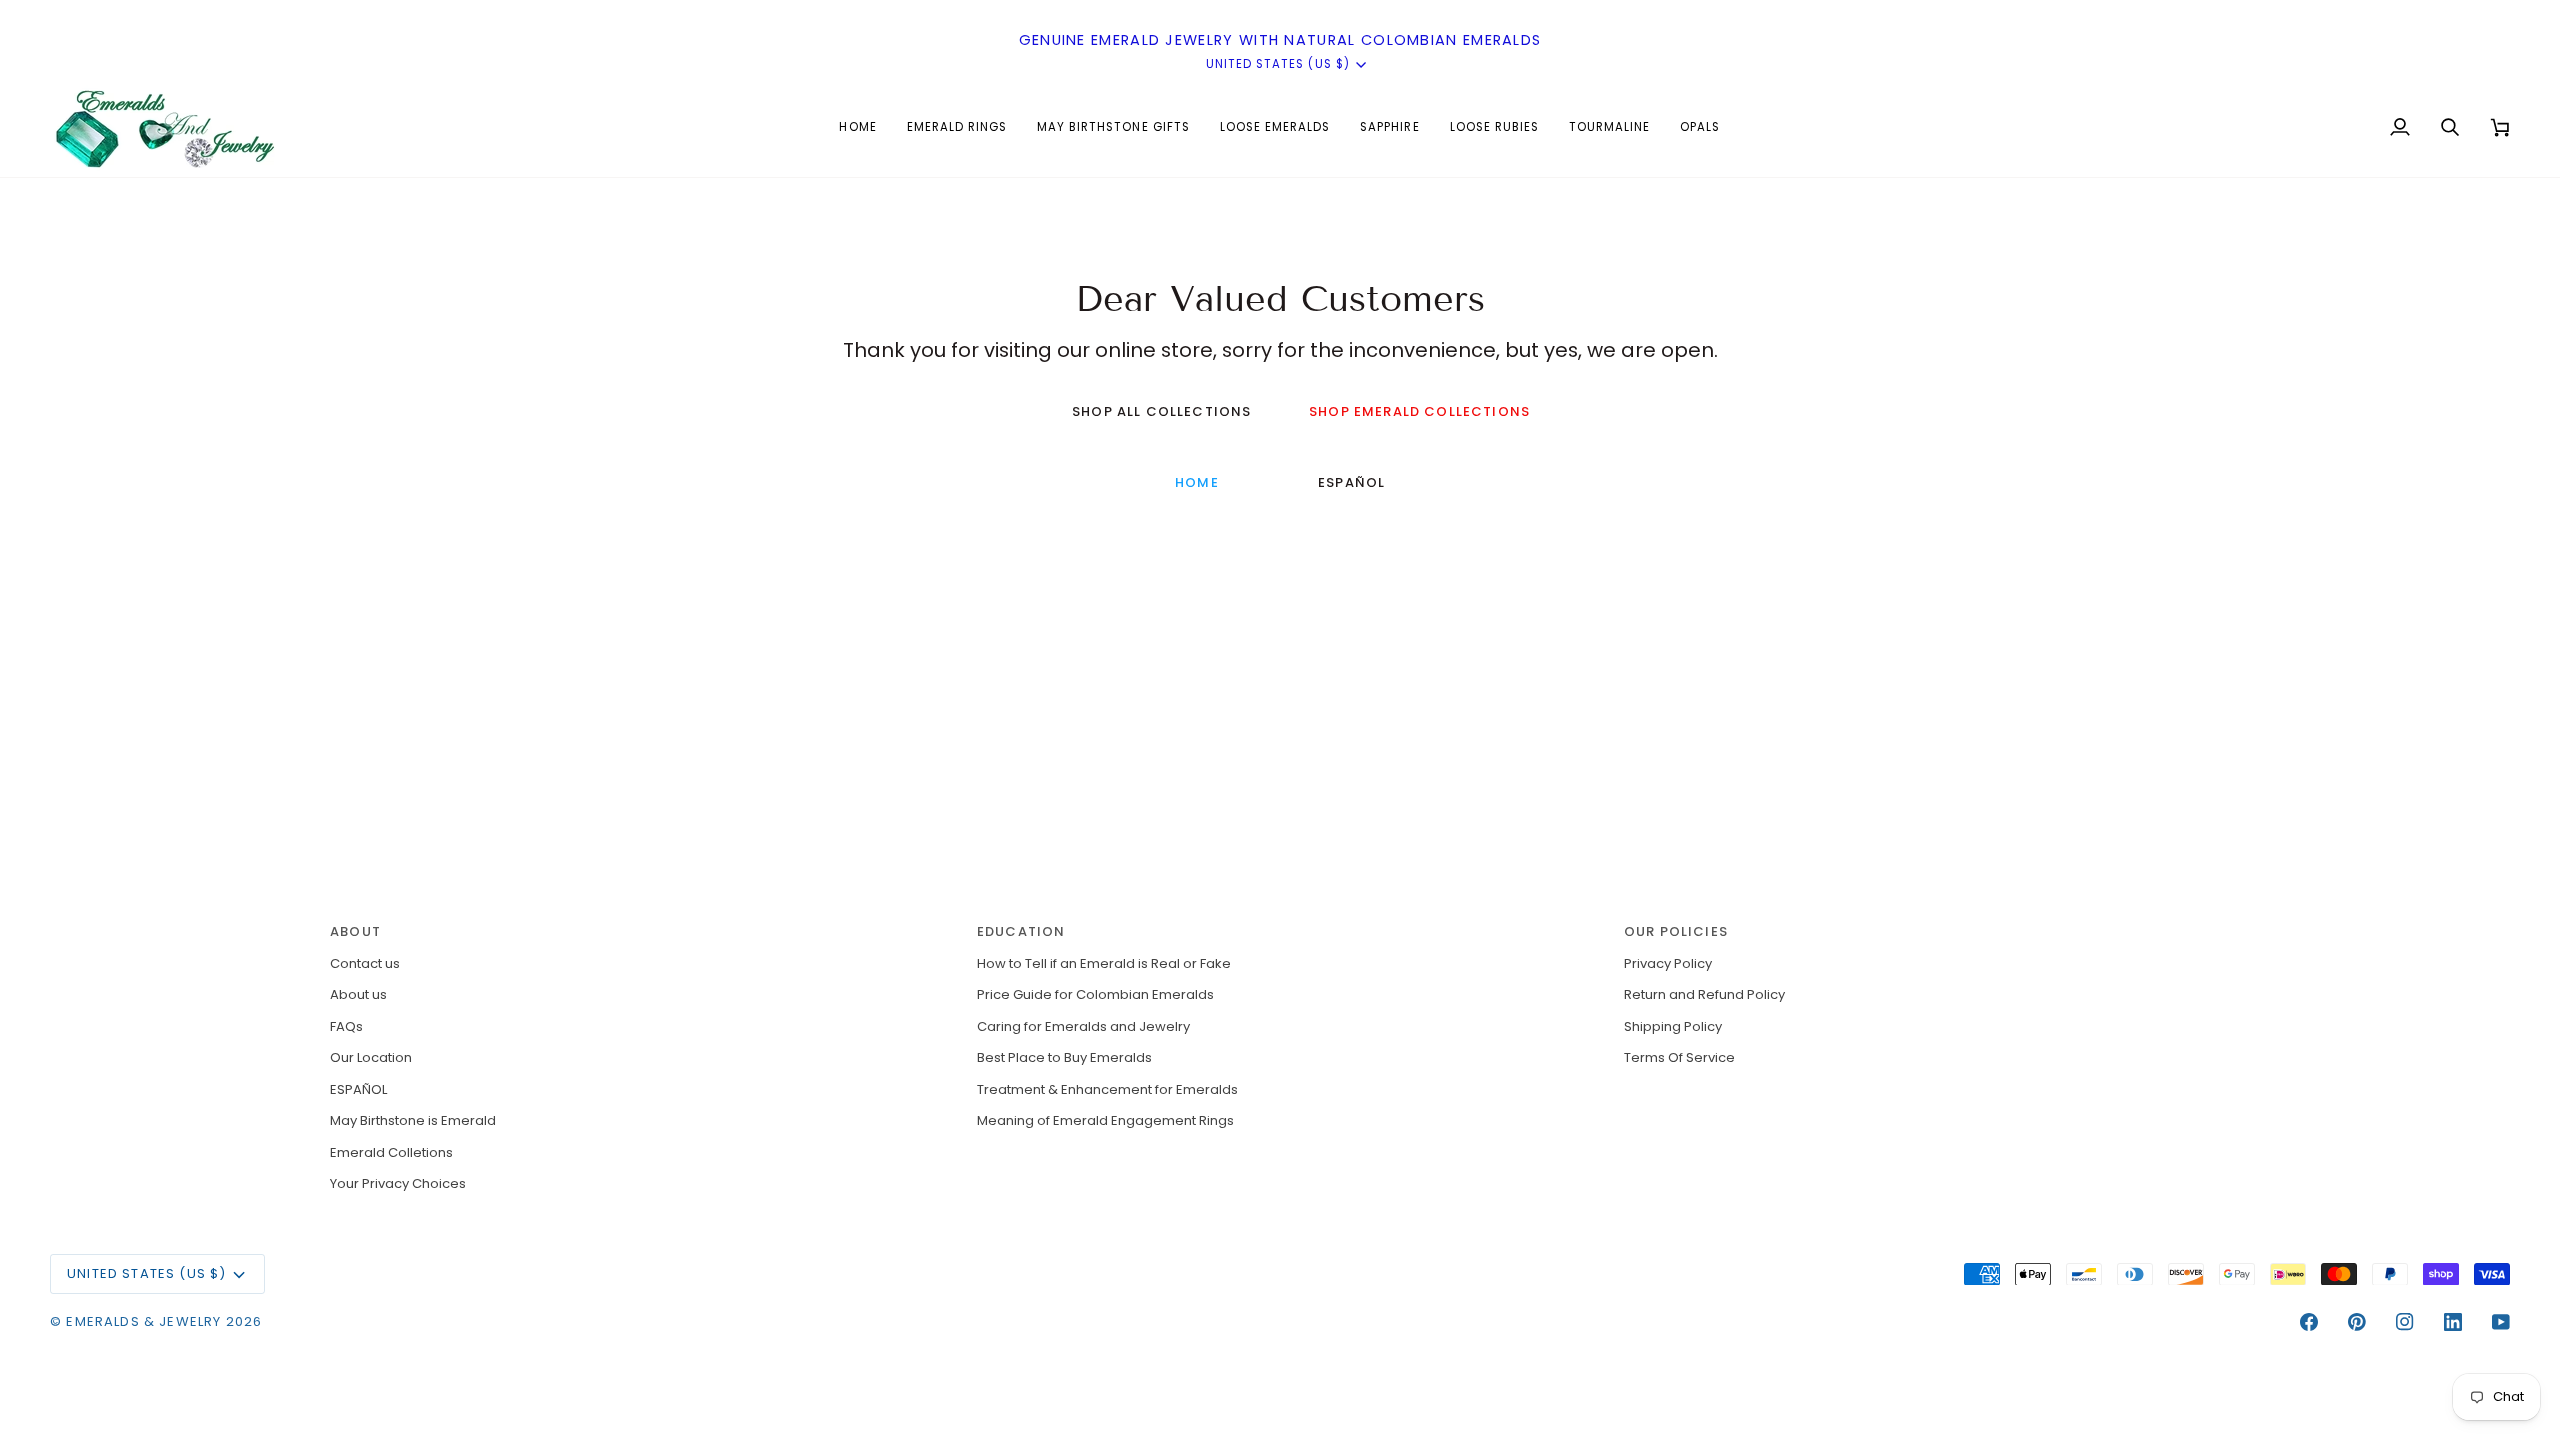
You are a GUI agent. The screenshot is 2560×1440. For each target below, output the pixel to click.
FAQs (346, 1026)
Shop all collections (1161, 411)
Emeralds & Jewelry (143, 1321)
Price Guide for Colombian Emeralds (1095, 994)
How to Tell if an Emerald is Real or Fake (1104, 963)
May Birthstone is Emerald (413, 1120)
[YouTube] (2501, 1322)
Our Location (371, 1057)
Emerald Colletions (391, 1152)
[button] (957, 127)
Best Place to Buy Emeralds (1064, 1057)
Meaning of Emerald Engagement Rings (1105, 1120)
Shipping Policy (1673, 1026)
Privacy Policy (1668, 963)
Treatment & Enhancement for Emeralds (1107, 1089)
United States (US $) (1278, 64)
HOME (1197, 482)
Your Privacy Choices (398, 1183)
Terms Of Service (1679, 1057)
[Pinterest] (2357, 1322)
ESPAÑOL (1351, 482)
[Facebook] (2309, 1322)
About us (358, 994)
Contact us (365, 963)
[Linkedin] (2453, 1322)
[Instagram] (2405, 1322)
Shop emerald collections (1419, 411)
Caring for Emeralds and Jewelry (1083, 1026)
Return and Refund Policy (1704, 994)
